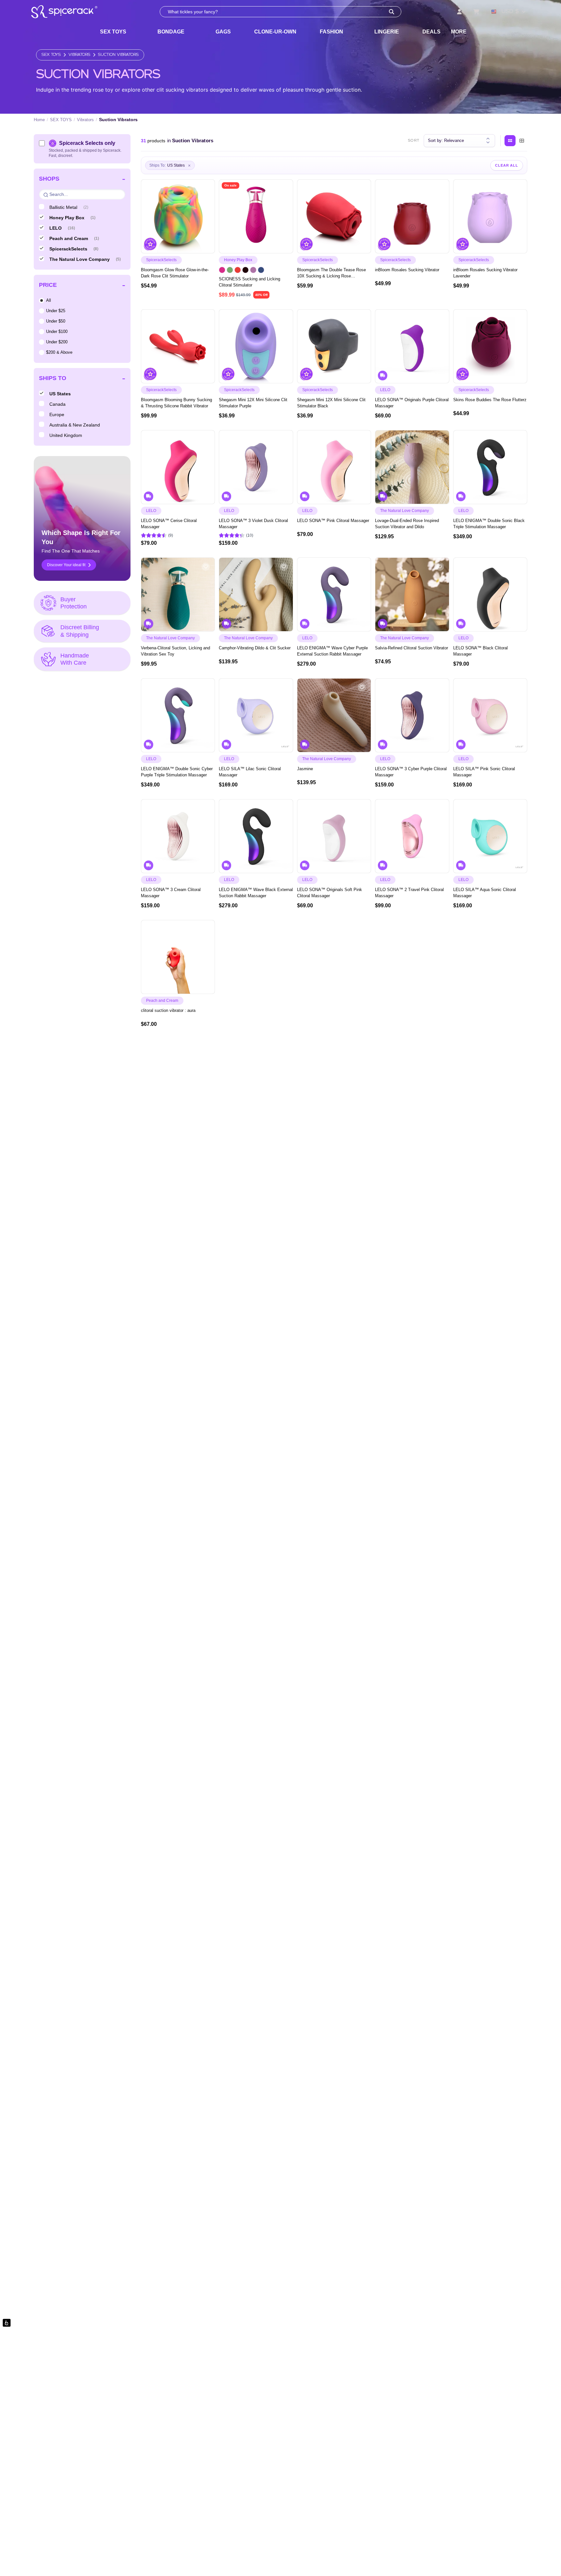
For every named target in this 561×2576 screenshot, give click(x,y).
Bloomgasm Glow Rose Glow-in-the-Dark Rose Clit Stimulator (175, 273)
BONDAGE (171, 32)
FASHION (331, 32)
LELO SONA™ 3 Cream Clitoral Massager (171, 893)
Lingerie (387, 32)
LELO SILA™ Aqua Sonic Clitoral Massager (485, 893)
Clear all (507, 165)
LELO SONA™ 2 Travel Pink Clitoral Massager (409, 893)
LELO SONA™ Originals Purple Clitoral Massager (412, 403)
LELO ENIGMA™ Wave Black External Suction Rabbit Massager (256, 893)
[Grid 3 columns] (522, 141)
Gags (223, 32)
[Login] (459, 12)
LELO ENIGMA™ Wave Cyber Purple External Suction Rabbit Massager (332, 651)
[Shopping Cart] (476, 12)
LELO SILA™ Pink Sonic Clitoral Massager (484, 772)
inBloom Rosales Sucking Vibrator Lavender (485, 273)
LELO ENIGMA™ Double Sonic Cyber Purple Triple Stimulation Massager (177, 772)
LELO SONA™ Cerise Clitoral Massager (169, 524)
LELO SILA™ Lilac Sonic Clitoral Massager (250, 772)
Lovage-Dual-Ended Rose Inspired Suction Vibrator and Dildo (407, 524)
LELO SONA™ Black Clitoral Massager (480, 651)
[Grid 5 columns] (510, 141)
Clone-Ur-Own (275, 32)
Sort (414, 141)
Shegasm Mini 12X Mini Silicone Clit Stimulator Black (331, 403)
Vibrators (79, 55)
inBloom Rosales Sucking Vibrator (407, 270)
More (459, 32)
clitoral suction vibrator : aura (168, 1010)
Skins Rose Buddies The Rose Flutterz (490, 400)
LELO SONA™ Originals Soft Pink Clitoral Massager (330, 893)
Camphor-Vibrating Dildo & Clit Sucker (255, 648)
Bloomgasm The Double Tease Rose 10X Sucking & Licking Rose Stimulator (331, 273)
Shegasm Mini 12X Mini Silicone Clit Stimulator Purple (253, 403)
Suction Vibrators (118, 55)
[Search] (392, 12)
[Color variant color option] (222, 270)
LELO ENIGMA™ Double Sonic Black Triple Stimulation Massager (489, 524)
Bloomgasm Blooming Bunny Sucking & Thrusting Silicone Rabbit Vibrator (176, 403)
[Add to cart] (206, 246)
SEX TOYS (113, 32)
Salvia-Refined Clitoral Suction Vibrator (411, 648)
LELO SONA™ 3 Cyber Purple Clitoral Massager (411, 772)
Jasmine (305, 769)
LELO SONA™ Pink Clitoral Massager (333, 521)
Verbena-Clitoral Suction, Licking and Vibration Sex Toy (175, 651)
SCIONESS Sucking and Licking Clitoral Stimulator (249, 282)
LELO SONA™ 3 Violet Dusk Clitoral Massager (253, 524)
